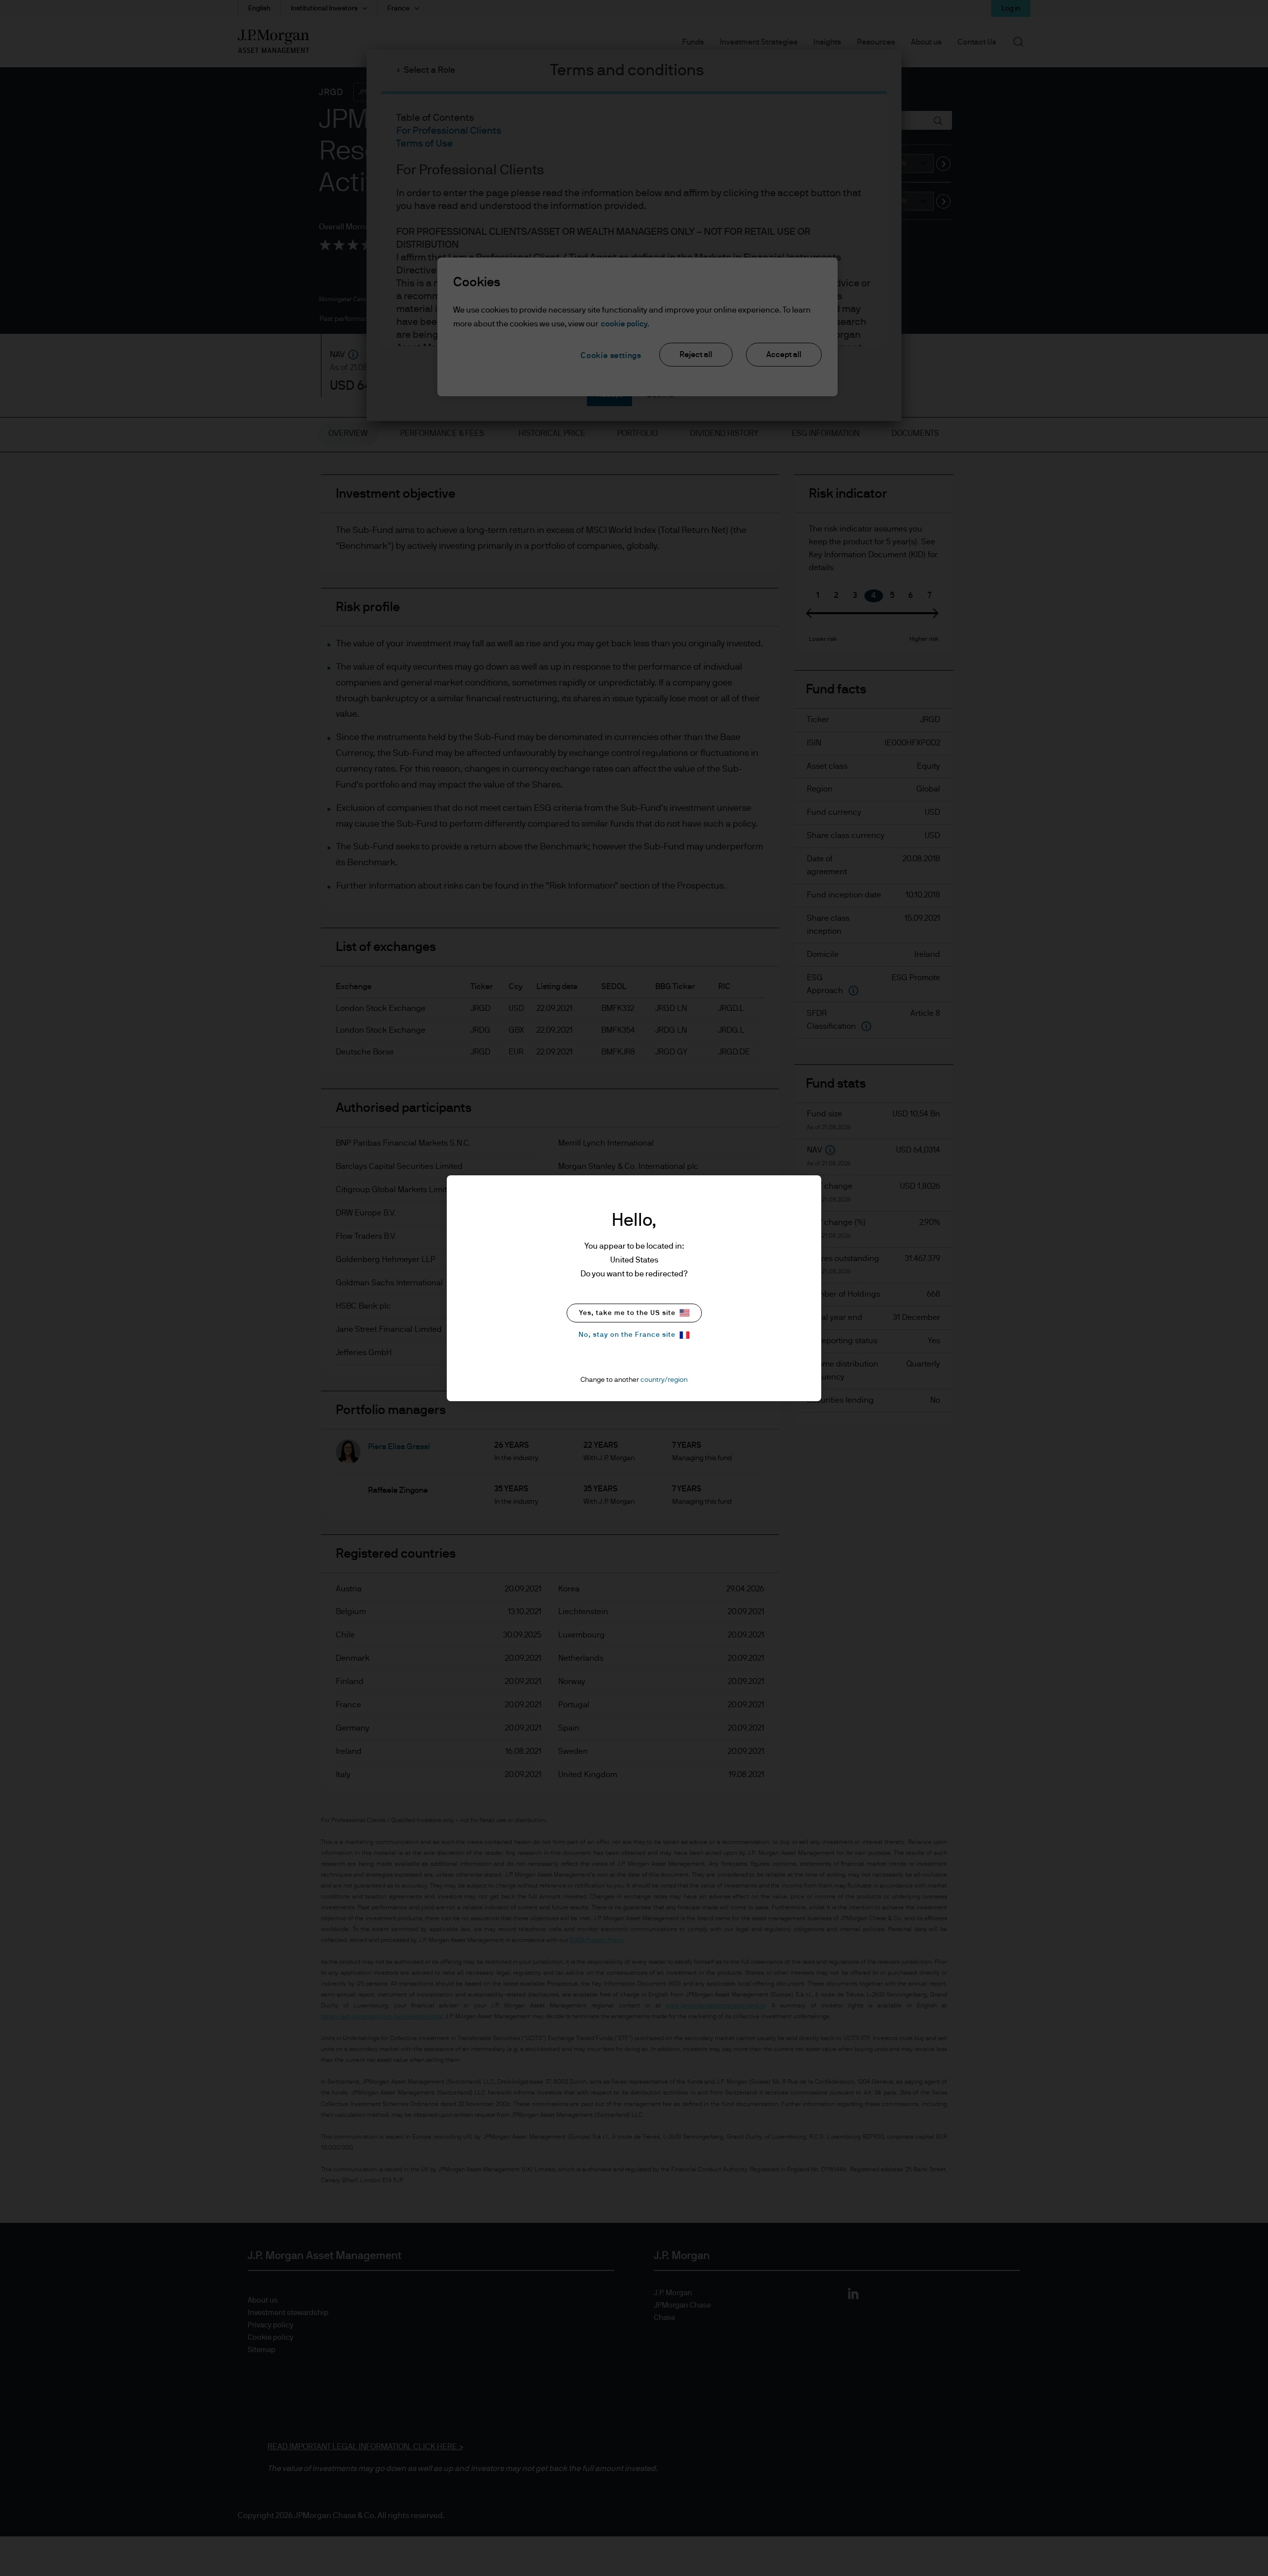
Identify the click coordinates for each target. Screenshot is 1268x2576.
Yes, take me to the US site (627, 1313)
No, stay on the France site (627, 1335)
